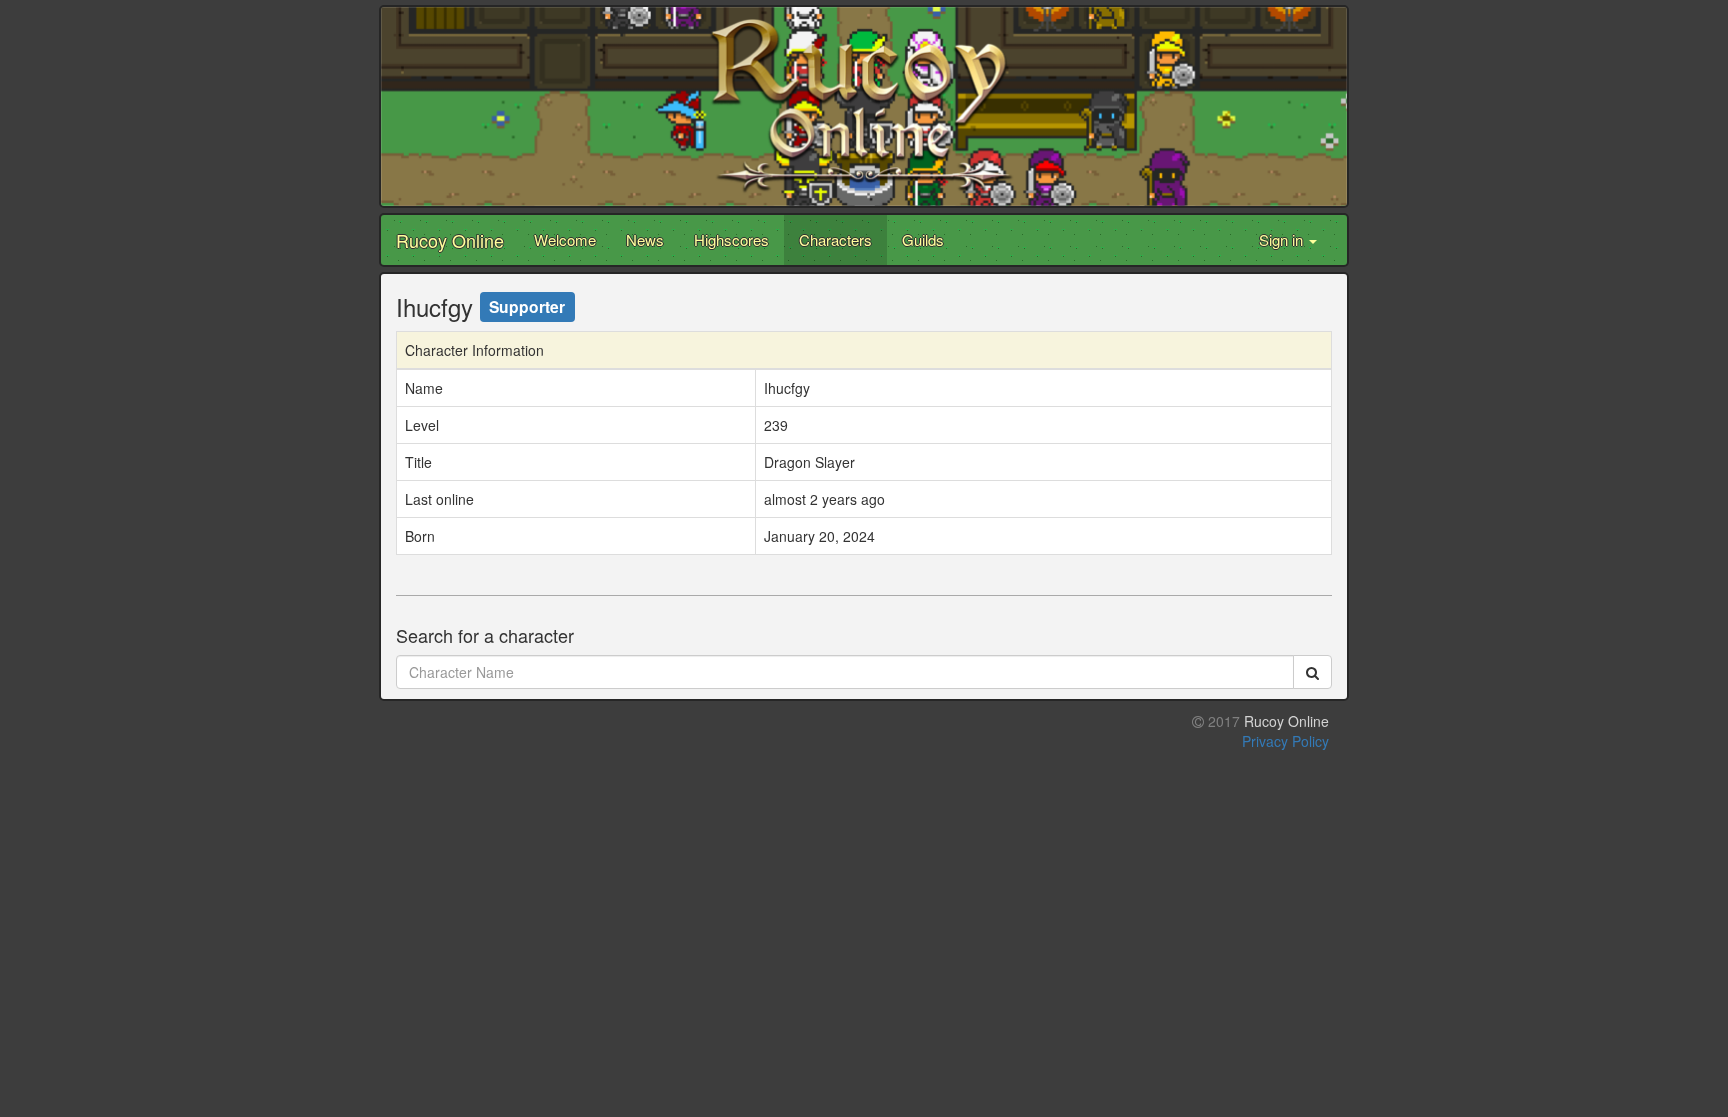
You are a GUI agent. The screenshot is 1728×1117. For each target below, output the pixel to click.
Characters (835, 239)
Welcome (565, 239)
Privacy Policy (1285, 741)
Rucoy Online (450, 240)
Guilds (923, 239)
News (645, 239)
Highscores (731, 239)
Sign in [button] (1283, 239)
